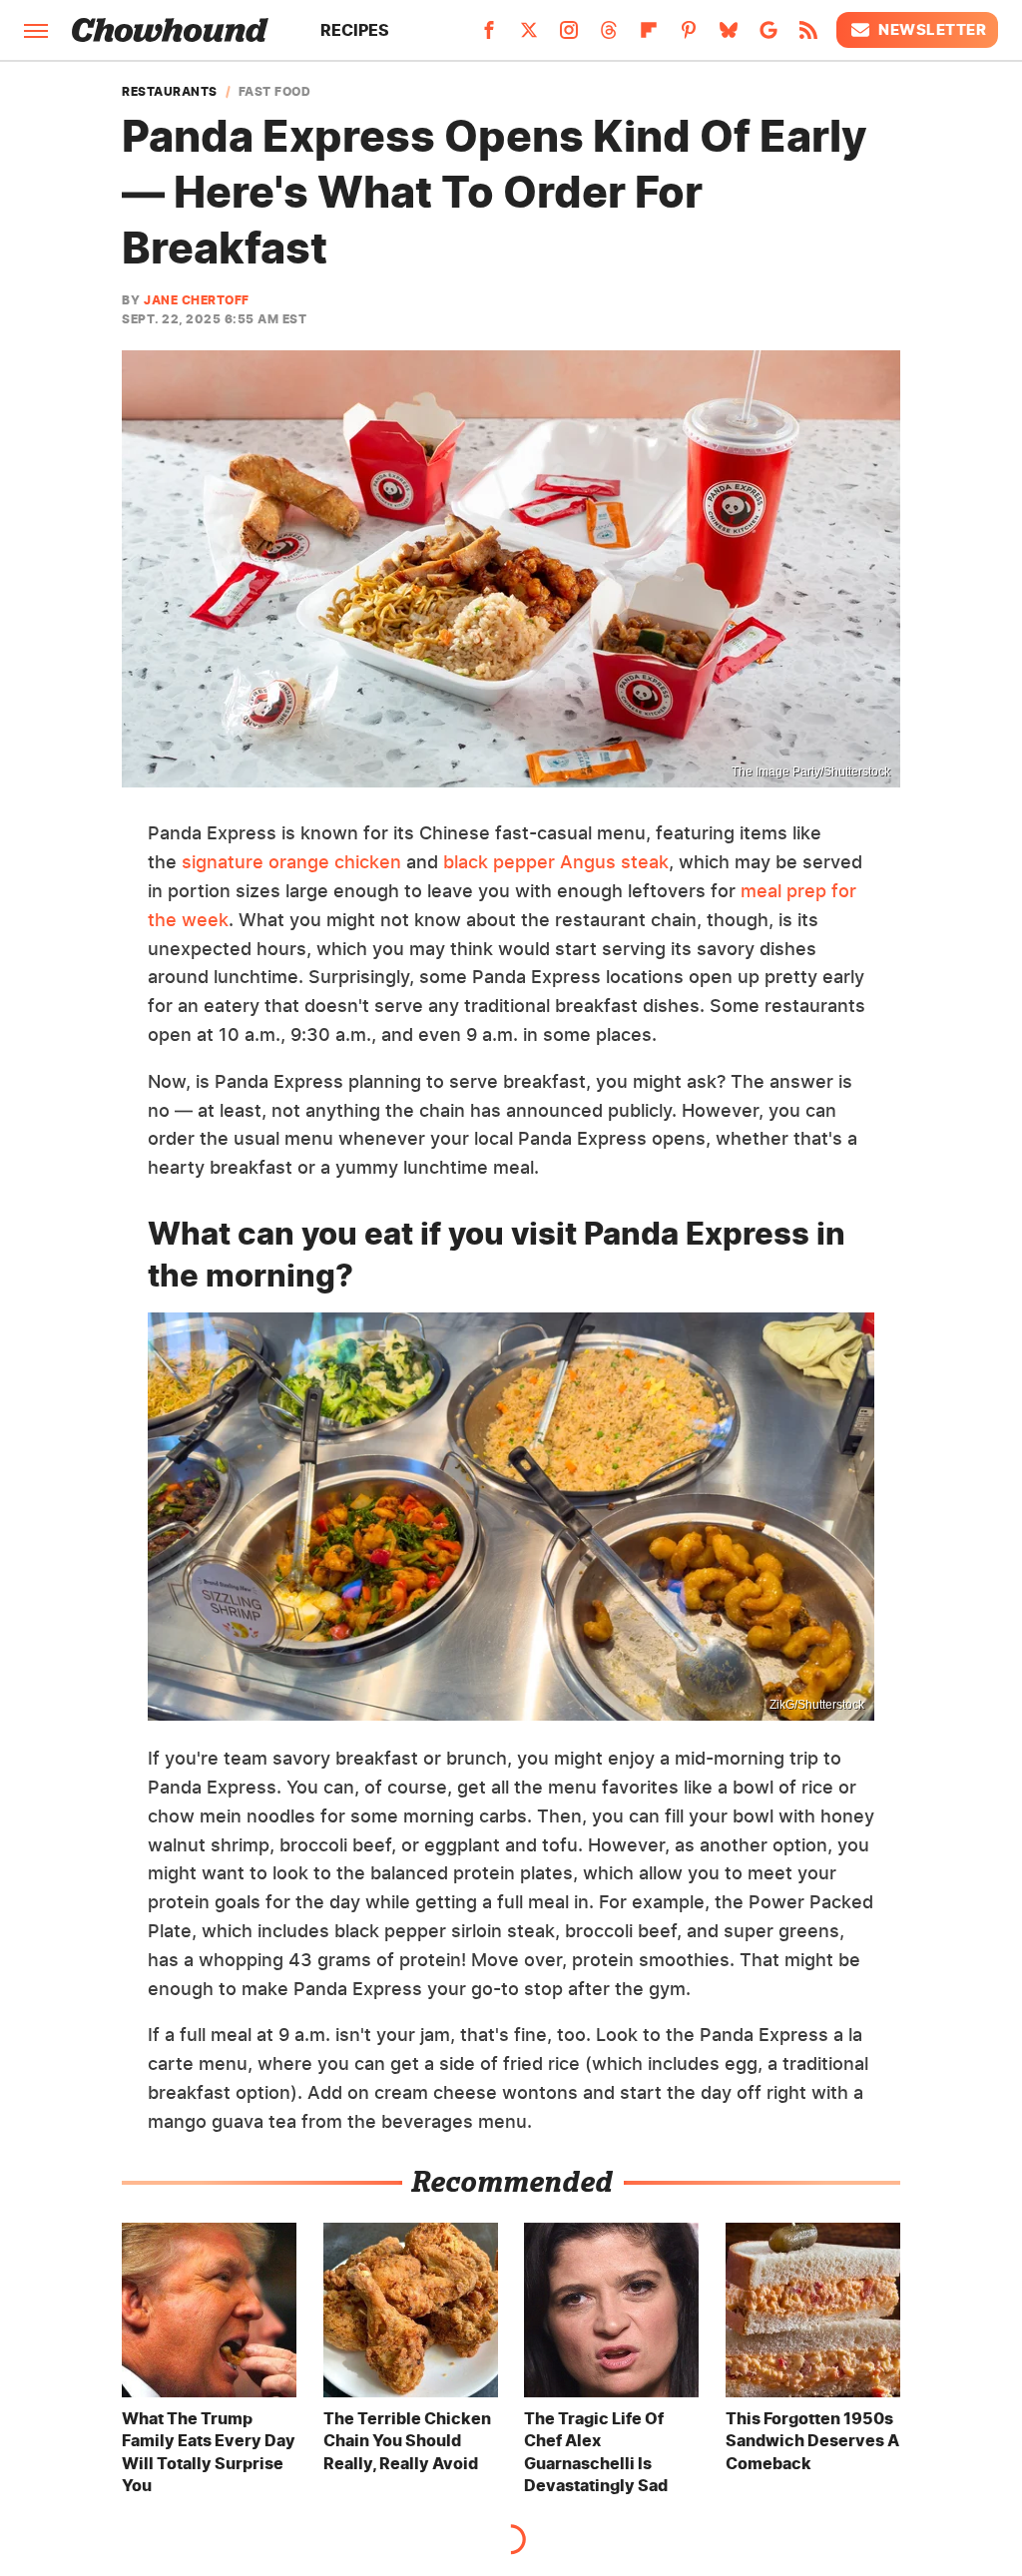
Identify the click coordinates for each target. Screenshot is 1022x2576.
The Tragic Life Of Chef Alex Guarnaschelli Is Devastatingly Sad (596, 2452)
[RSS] (808, 36)
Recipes (355, 30)
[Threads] (609, 36)
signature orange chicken (291, 862)
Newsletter (932, 29)
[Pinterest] (689, 36)
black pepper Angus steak (553, 862)
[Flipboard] (649, 36)
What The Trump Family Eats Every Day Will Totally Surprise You (209, 2452)
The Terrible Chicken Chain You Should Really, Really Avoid (407, 2441)
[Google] (768, 36)
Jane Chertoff (197, 300)
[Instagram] (569, 36)
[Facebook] (489, 36)
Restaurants (170, 92)
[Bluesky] (729, 36)
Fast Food (275, 92)
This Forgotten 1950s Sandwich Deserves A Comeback (812, 2441)
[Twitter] (529, 36)
